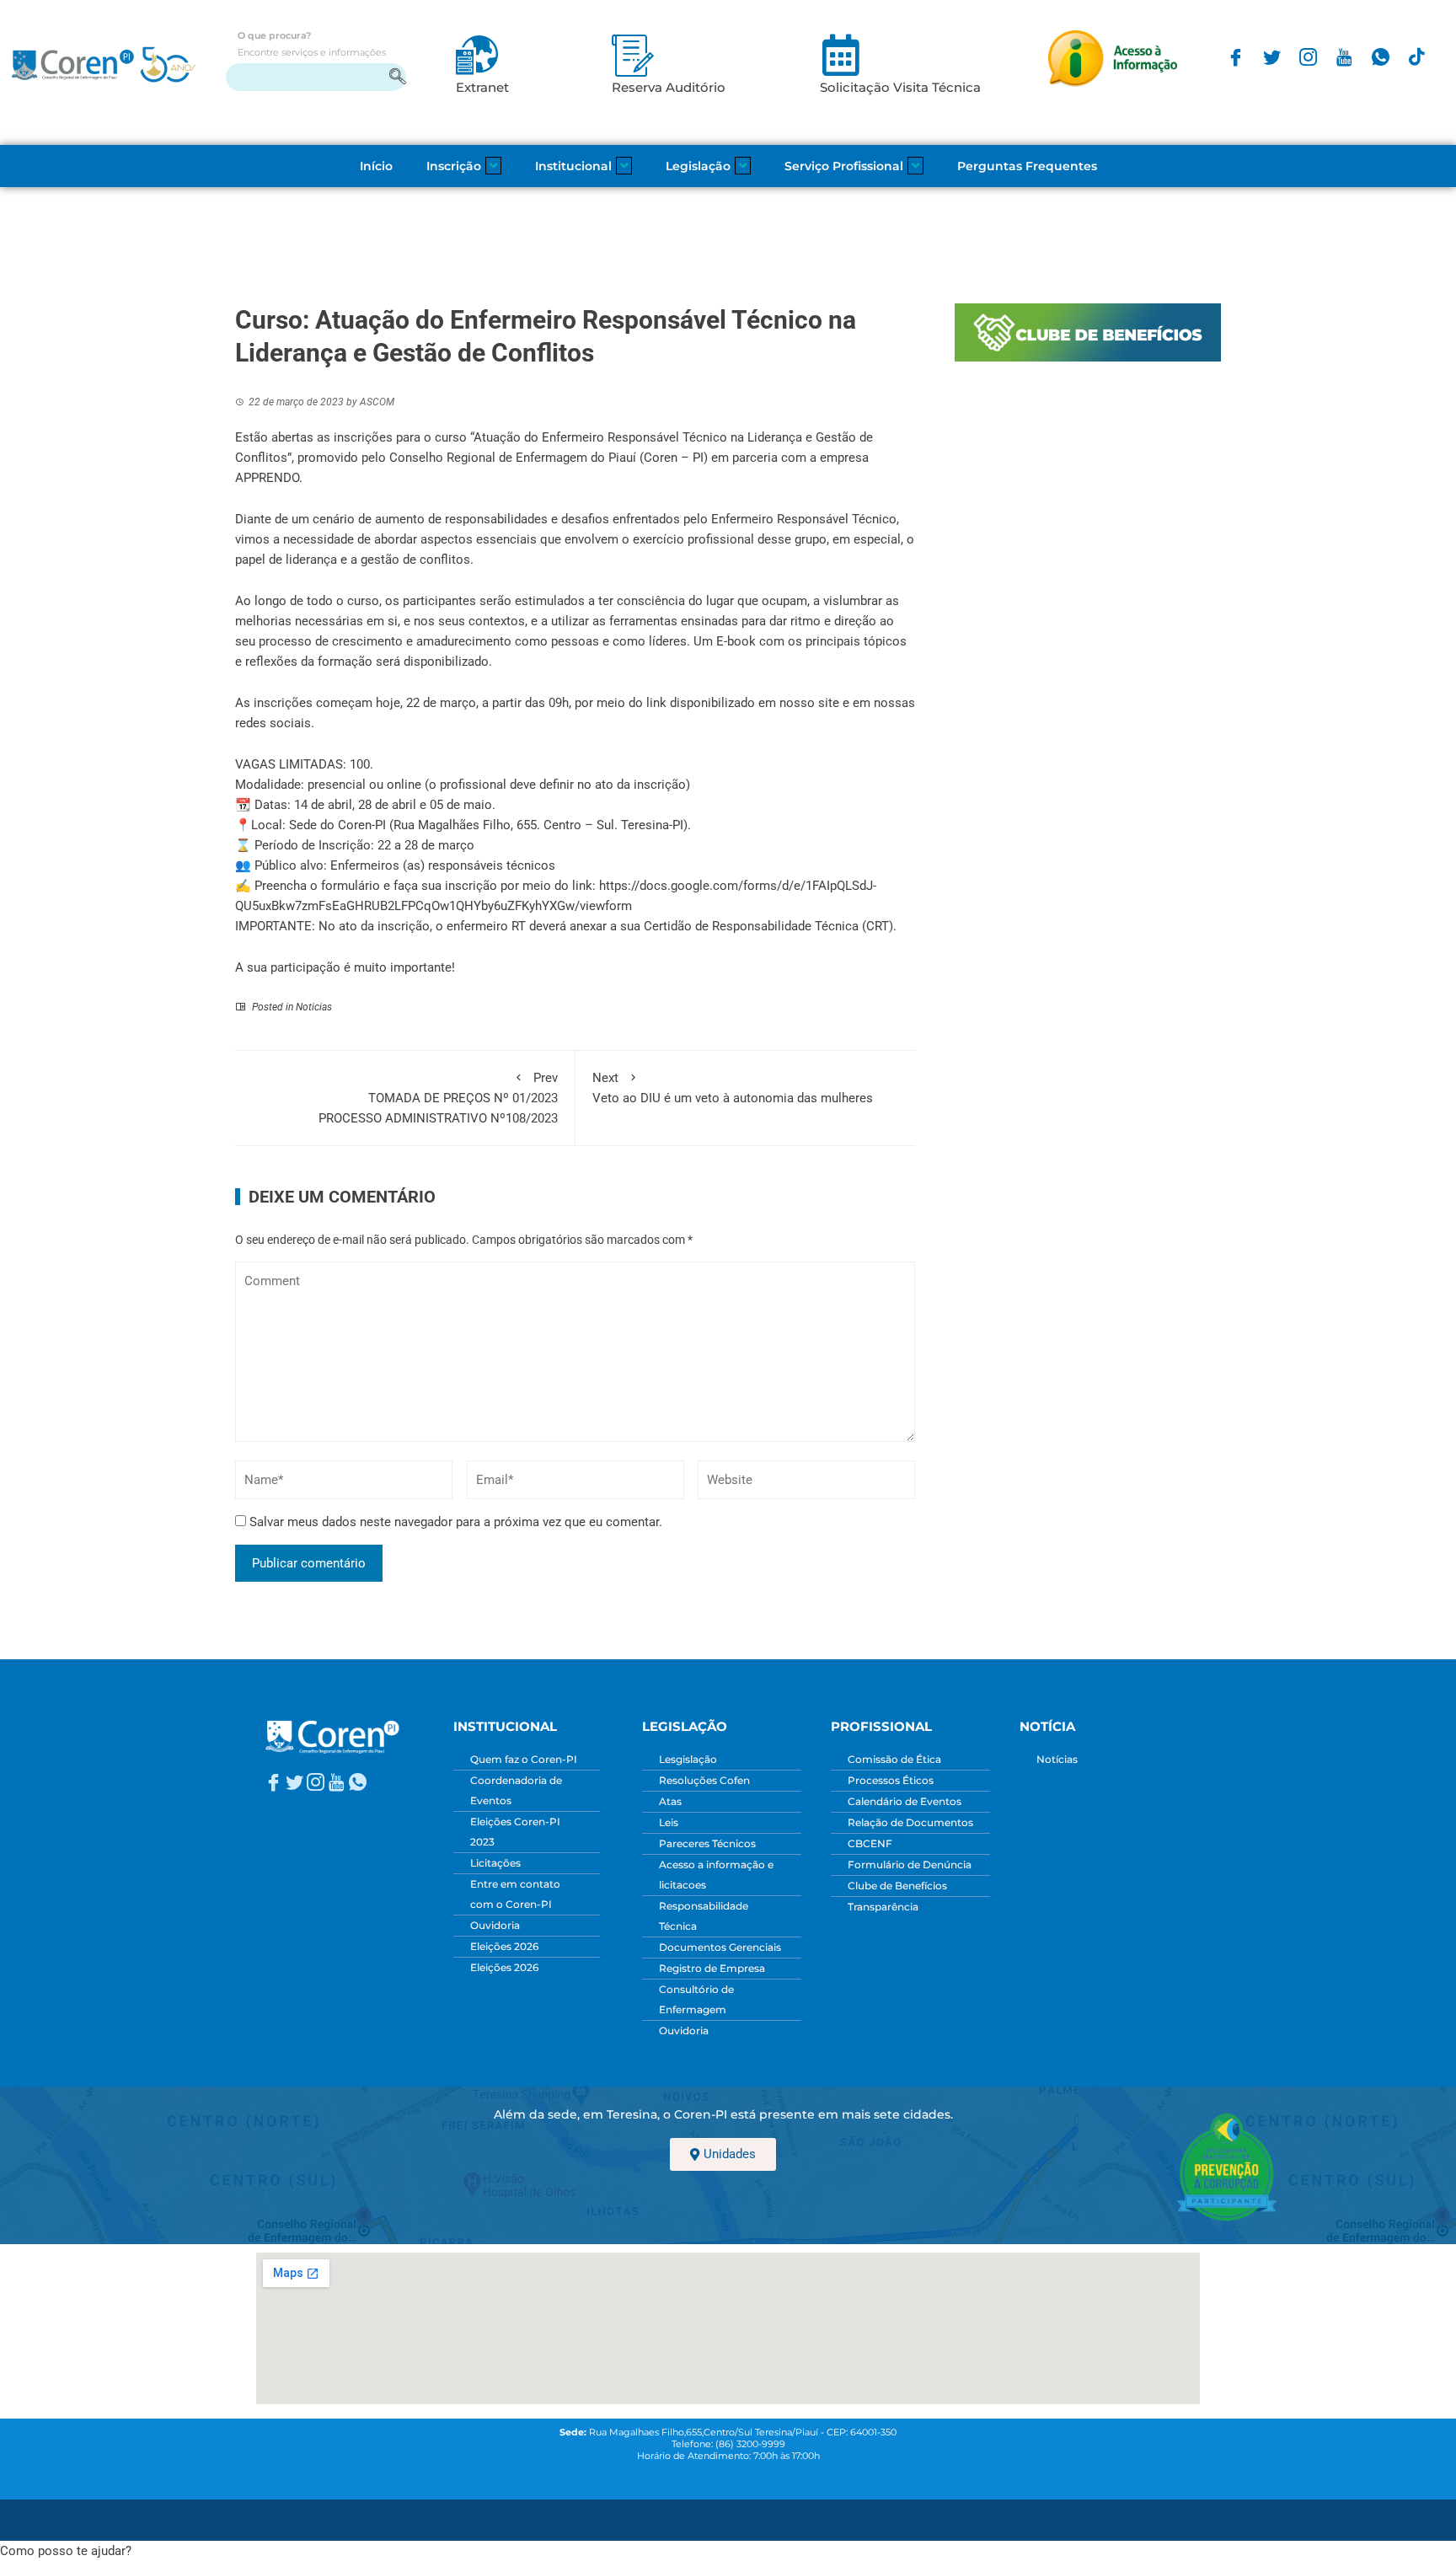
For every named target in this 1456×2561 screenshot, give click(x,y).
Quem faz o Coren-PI (524, 1759)
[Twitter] (1272, 57)
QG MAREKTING (859, 2513)
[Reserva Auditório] (633, 55)
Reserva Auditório (669, 87)
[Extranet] (477, 55)
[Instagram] (1308, 57)
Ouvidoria (495, 1925)
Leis (669, 1822)
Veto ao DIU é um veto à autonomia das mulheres (733, 1088)
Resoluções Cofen (704, 1780)
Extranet (482, 87)
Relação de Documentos (910, 1822)
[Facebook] (1236, 57)
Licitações (495, 1863)
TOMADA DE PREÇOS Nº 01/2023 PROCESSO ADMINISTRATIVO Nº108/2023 (438, 1098)
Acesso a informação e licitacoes (716, 1875)
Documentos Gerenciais (720, 1947)
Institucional (573, 166)
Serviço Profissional (844, 166)
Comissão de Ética (894, 1759)
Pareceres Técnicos (707, 1843)
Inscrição (454, 166)
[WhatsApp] (1381, 57)
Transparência (883, 1907)
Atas (670, 1801)
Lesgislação (688, 1759)
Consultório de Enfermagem (696, 1999)
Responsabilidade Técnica (704, 1916)
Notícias (1057, 1759)
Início (376, 166)
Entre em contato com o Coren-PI (515, 1894)
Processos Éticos (891, 1780)
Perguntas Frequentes (1027, 166)
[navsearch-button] (316, 77)
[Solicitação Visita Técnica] (841, 55)
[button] (66, 2551)
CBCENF (870, 1843)
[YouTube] (1344, 57)
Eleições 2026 (504, 1946)
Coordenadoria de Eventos (516, 1790)
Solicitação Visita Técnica (900, 87)
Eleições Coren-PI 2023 (515, 1832)
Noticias (314, 1007)
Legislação (698, 166)
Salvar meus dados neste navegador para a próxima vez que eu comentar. (456, 1522)
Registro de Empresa (712, 1968)
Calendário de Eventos (905, 1801)
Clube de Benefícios (897, 1886)
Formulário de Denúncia (910, 1864)
